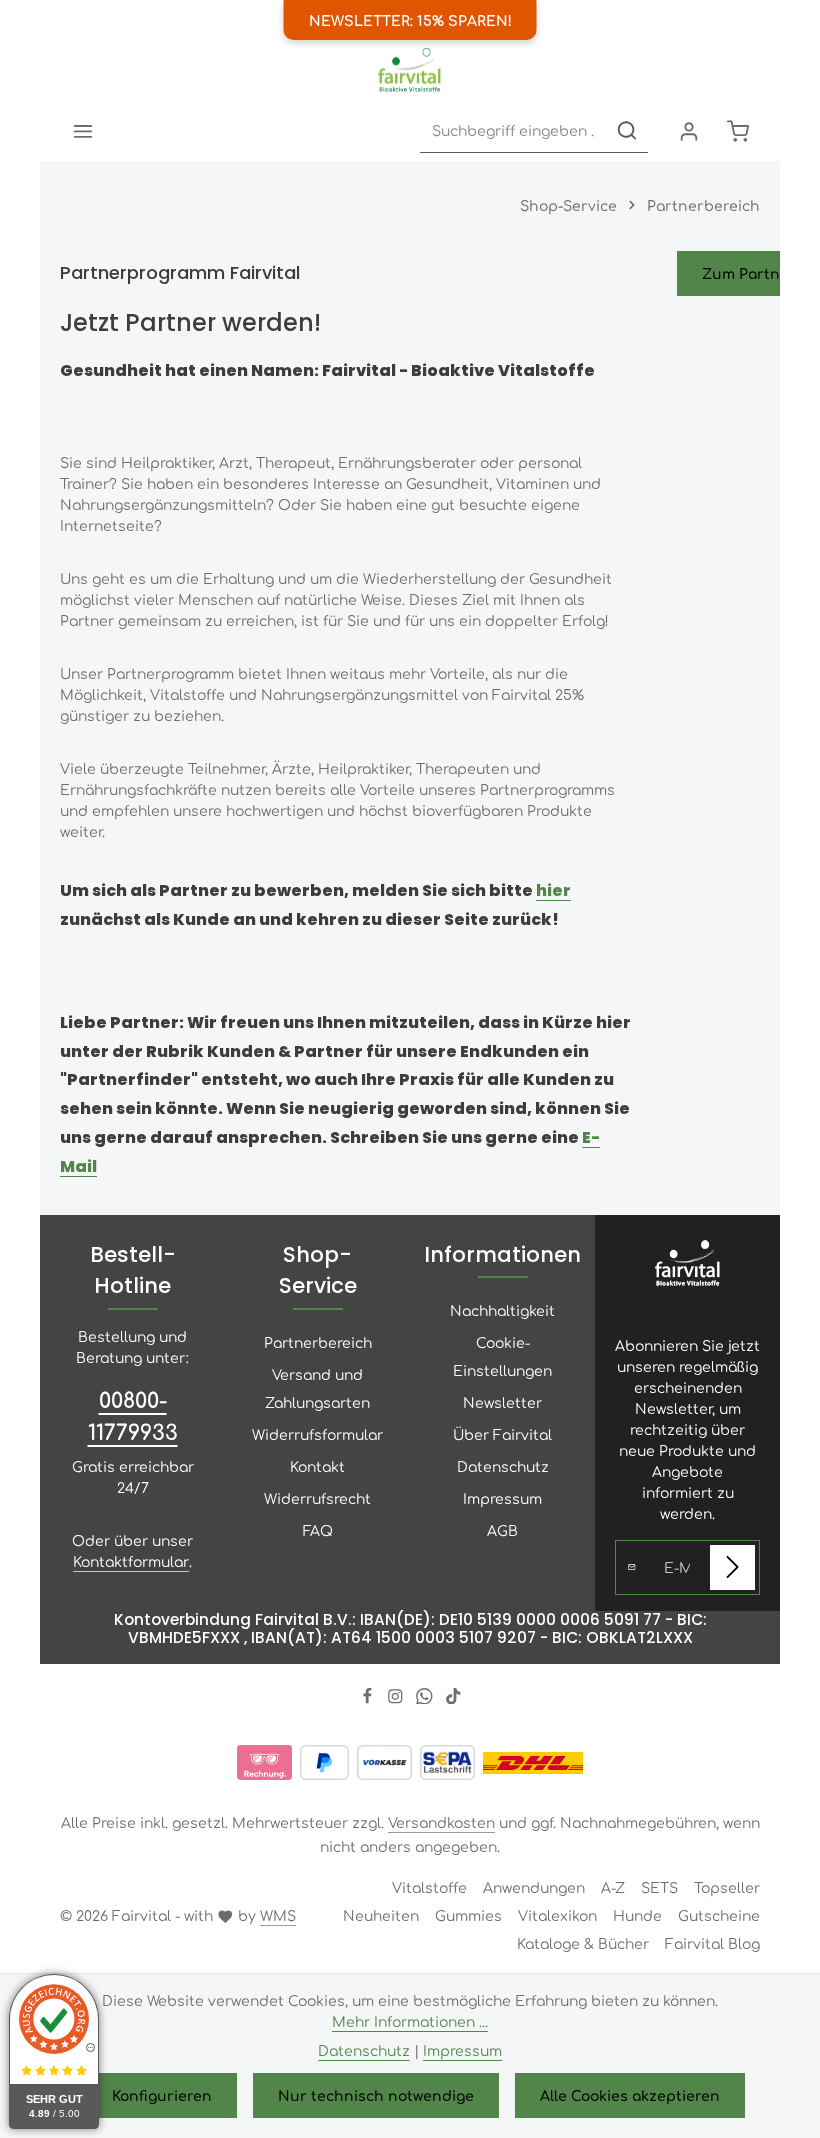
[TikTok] (453, 1698)
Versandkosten (441, 1822)
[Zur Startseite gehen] (409, 70)
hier (553, 890)
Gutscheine (719, 1915)
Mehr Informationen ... (410, 2021)
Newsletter (502, 1402)
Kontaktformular (131, 1561)
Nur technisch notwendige (376, 2095)
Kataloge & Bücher (583, 1943)
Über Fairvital (502, 1434)
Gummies (468, 1915)
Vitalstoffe (429, 1887)
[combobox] (513, 130)
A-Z (613, 1887)
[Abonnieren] (732, 1567)
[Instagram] (397, 1698)
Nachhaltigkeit (502, 1310)
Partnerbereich (318, 1342)
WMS (278, 1915)
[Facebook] (369, 1698)
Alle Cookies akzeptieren (630, 2095)
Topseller (727, 1887)
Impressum (502, 1498)
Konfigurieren (162, 2095)
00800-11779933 (133, 1415)
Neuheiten (381, 1915)
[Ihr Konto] (688, 130)
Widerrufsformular (317, 1434)
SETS (659, 1887)
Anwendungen (534, 1887)
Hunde (637, 1915)
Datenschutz (503, 1466)
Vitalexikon (557, 1915)
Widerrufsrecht (317, 1498)
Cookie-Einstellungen (502, 1356)
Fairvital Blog (712, 1943)
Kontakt (317, 1466)
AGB (502, 1530)
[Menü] (82, 130)
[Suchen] (627, 130)
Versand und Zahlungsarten (317, 1388)
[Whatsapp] (426, 1698)
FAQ (318, 1530)
